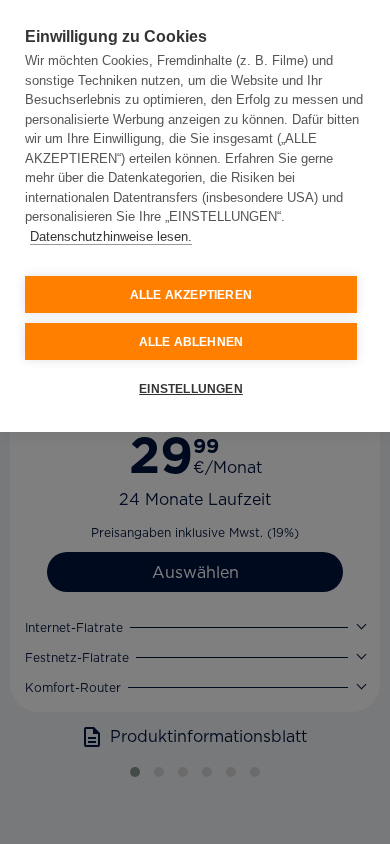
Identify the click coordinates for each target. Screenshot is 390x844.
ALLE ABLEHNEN (191, 342)
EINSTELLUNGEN (191, 389)
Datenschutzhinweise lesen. (111, 236)
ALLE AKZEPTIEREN (191, 295)
